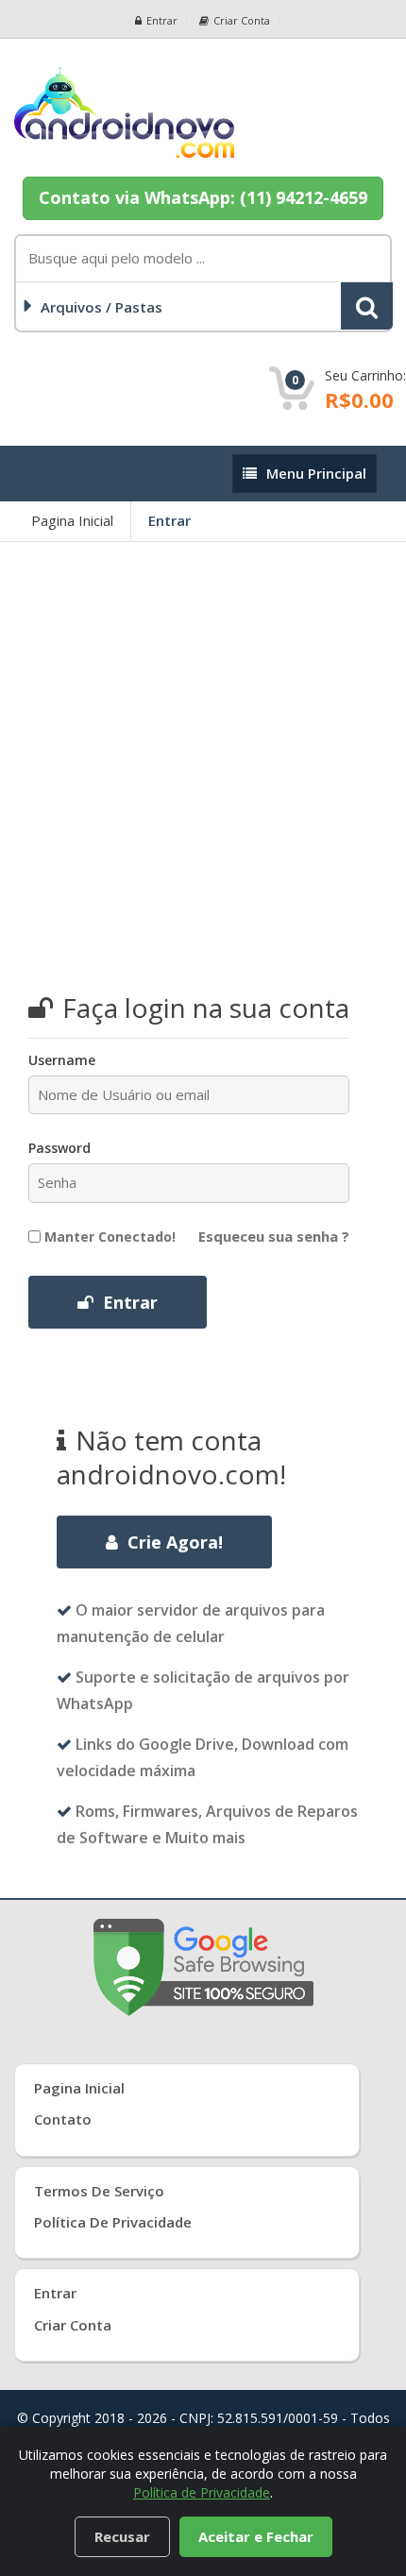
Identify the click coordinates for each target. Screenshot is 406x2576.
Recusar (122, 2536)
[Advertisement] (203, 754)
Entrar (162, 20)
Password (59, 1148)
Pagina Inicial (72, 520)
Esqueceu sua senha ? (274, 1236)
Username (62, 1060)
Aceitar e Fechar (256, 2536)
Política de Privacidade (113, 2222)
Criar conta (242, 20)
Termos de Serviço (99, 2191)
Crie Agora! (175, 1542)
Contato (63, 2119)
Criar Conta (73, 2325)
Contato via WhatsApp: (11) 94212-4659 (203, 197)
